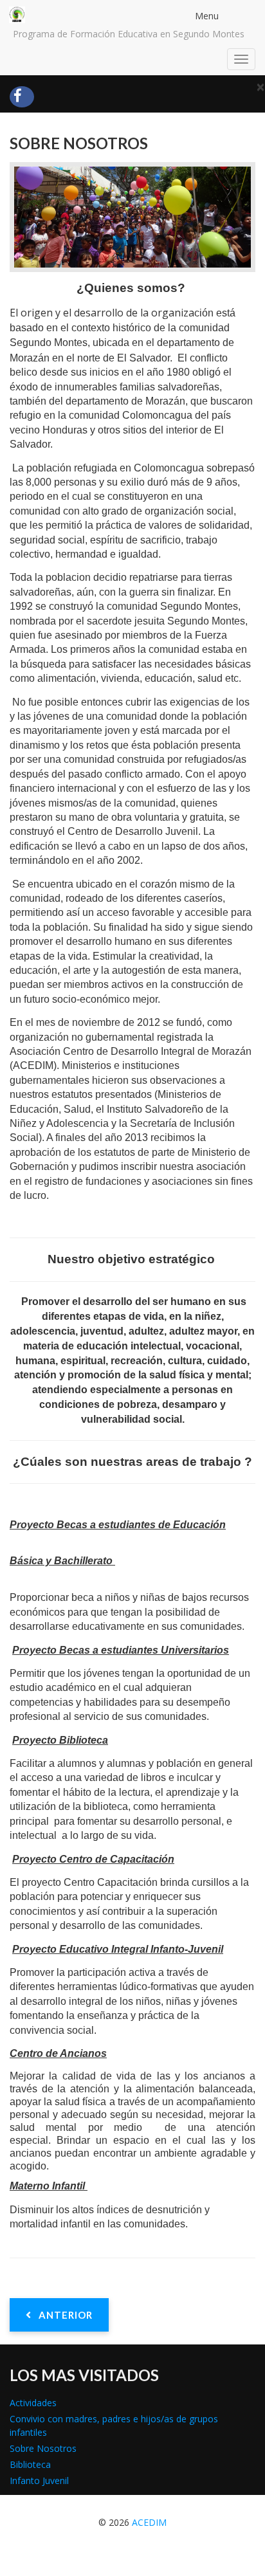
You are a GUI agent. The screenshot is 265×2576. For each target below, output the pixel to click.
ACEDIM (149, 2522)
